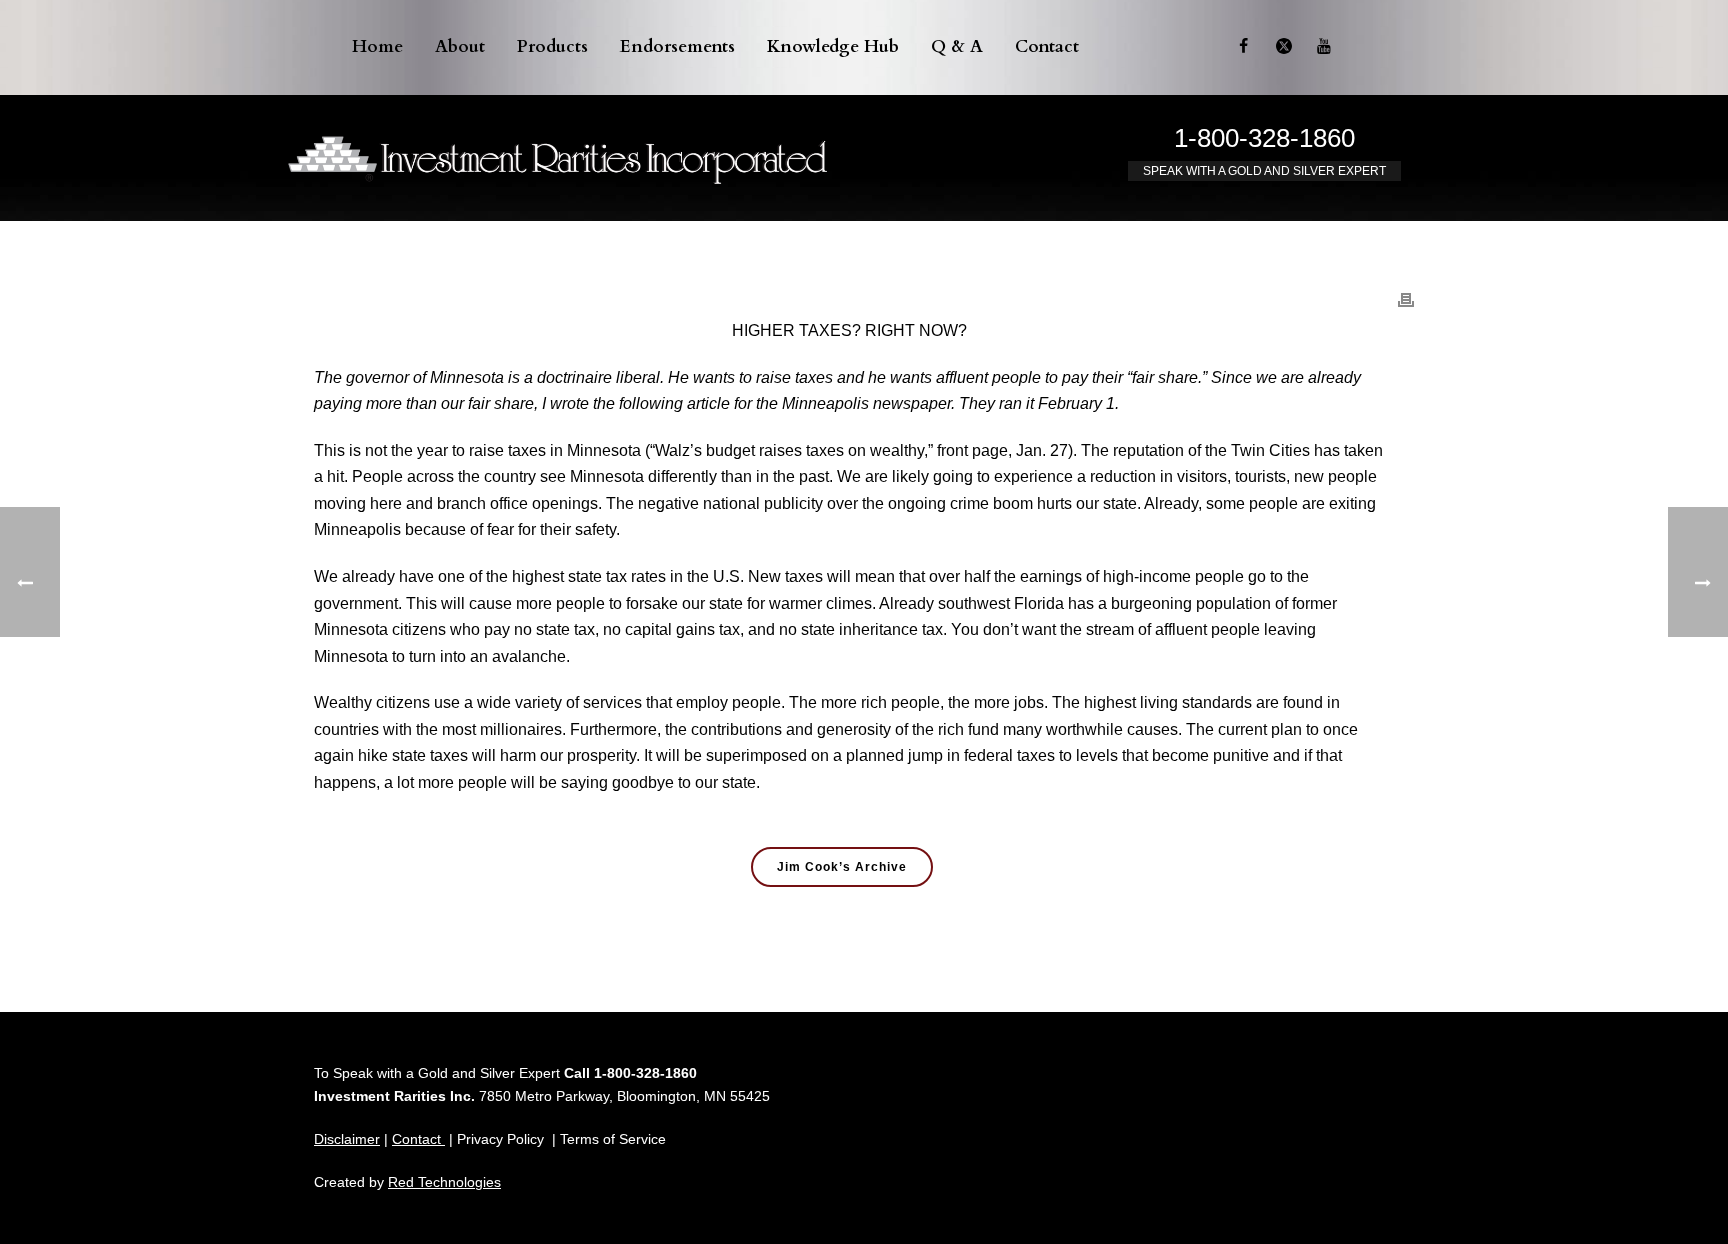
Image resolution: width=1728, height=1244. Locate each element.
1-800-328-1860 (1264, 138)
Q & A (957, 46)
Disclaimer (347, 1139)
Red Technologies (444, 1182)
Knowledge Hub (833, 46)
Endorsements (677, 46)
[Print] (1406, 289)
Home (377, 46)
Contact (1047, 46)
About (460, 46)
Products (552, 46)
